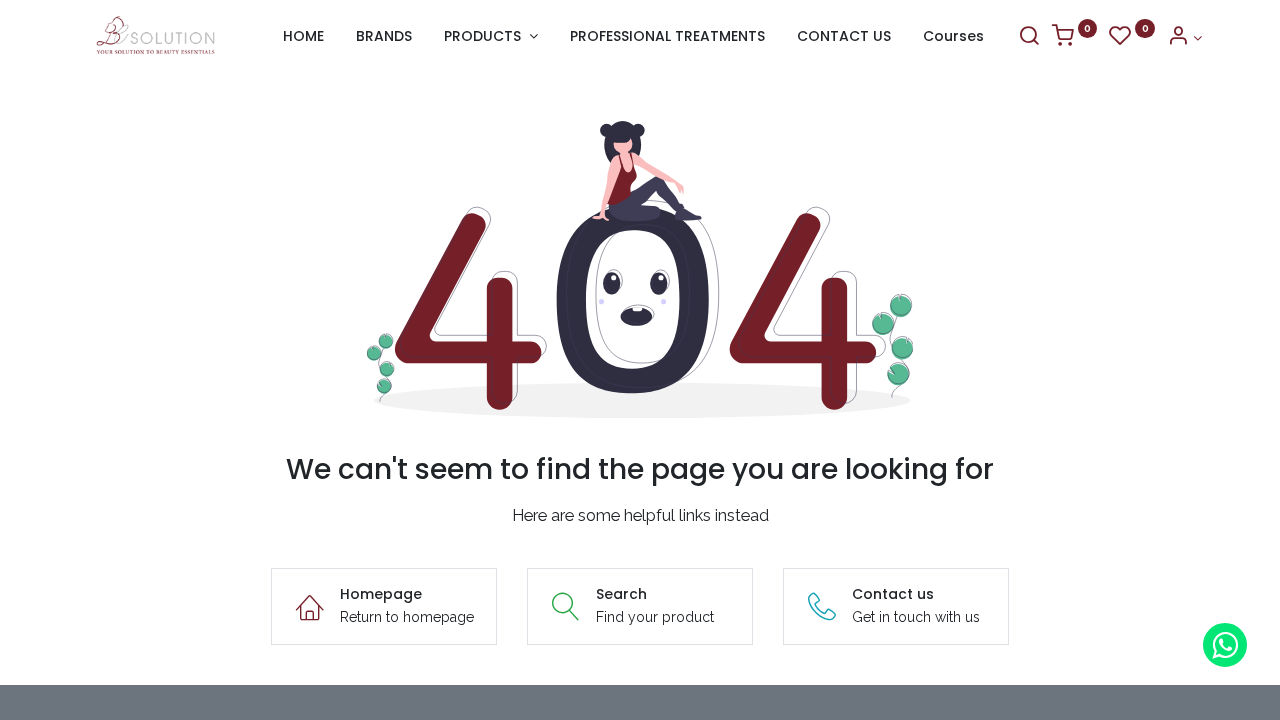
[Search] (1029, 38)
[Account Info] (1184, 38)
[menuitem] (303, 37)
